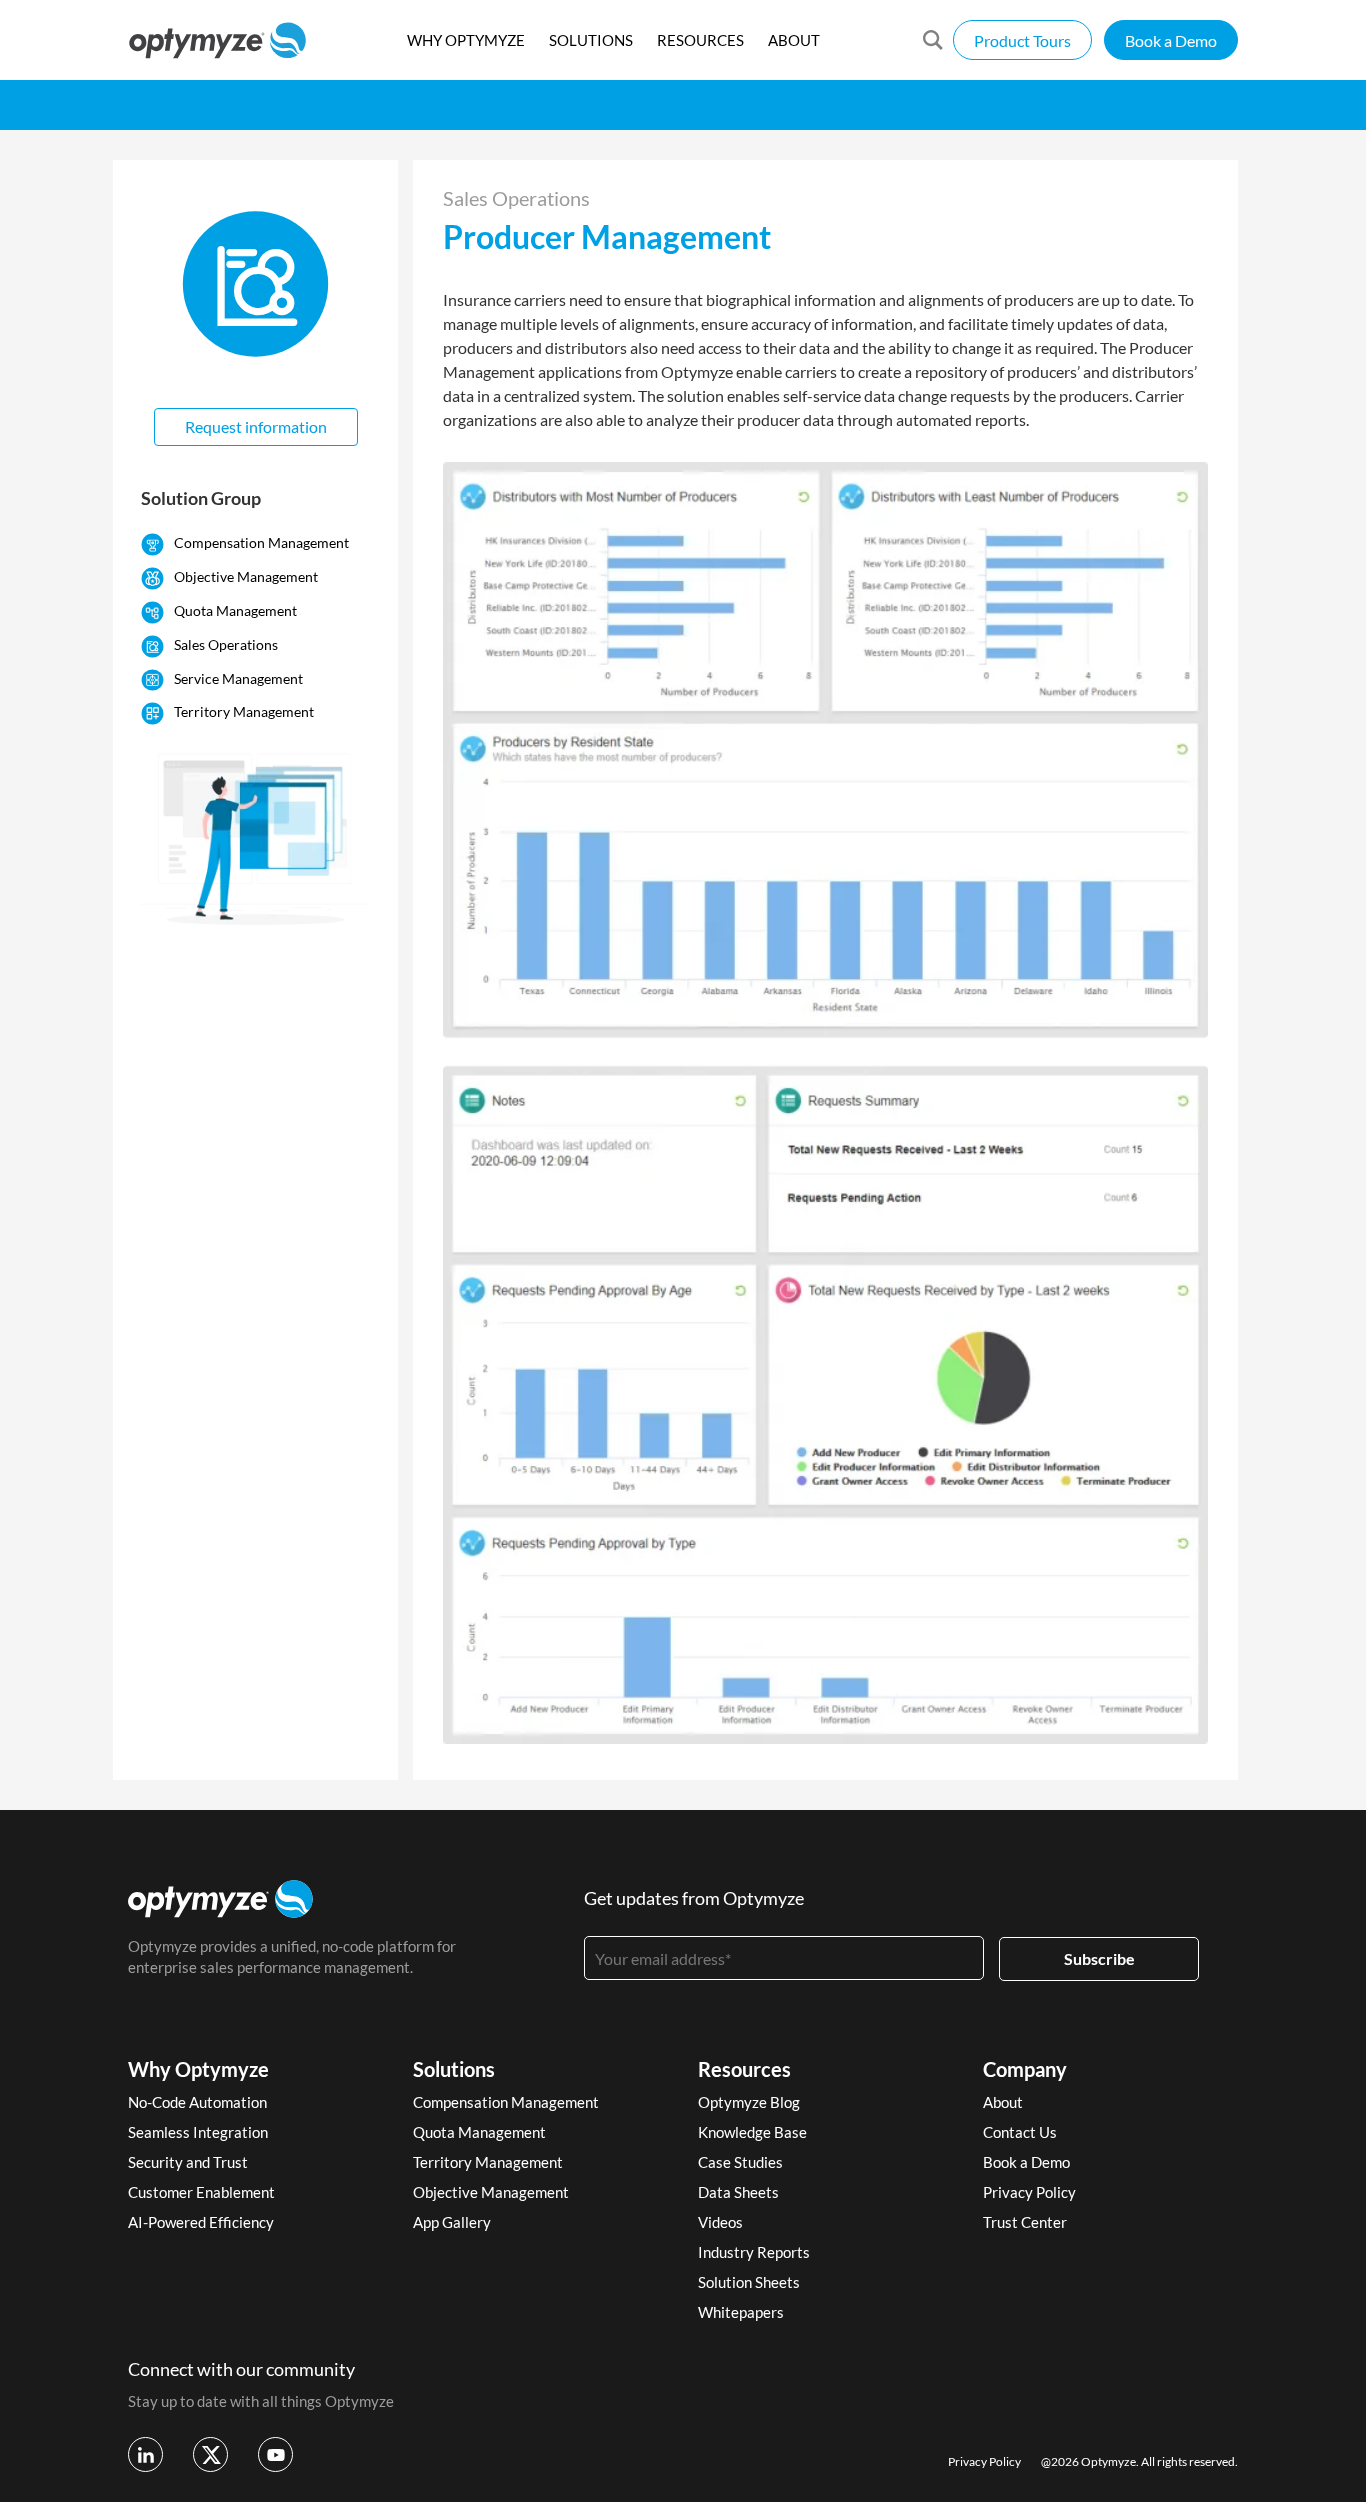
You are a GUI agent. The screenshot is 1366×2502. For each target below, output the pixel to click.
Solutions (454, 2069)
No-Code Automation (197, 2102)
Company (1025, 2069)
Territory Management (244, 711)
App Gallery (452, 2222)
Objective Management (246, 576)
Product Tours (1022, 40)
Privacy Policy (1029, 2192)
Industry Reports (754, 2252)
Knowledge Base (752, 2132)
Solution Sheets (749, 2282)
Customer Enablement (201, 2192)
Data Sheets (738, 2192)
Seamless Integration (198, 2132)
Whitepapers (741, 2312)
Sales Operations (226, 644)
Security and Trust (188, 2162)
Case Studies (740, 2162)
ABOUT (794, 40)
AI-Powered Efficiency (201, 2222)
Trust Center (1025, 2222)
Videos (720, 2222)
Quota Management (235, 610)
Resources (744, 2069)
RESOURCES (700, 40)
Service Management (238, 678)
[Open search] (933, 40)
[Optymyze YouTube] (275, 2454)
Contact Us (1020, 2132)
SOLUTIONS (591, 40)
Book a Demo (1171, 40)
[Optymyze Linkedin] (145, 2454)
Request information (256, 426)
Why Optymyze (198, 2069)
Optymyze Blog (749, 2102)
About (1003, 2102)
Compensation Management (261, 542)
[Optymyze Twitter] (210, 2454)
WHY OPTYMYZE (466, 40)
